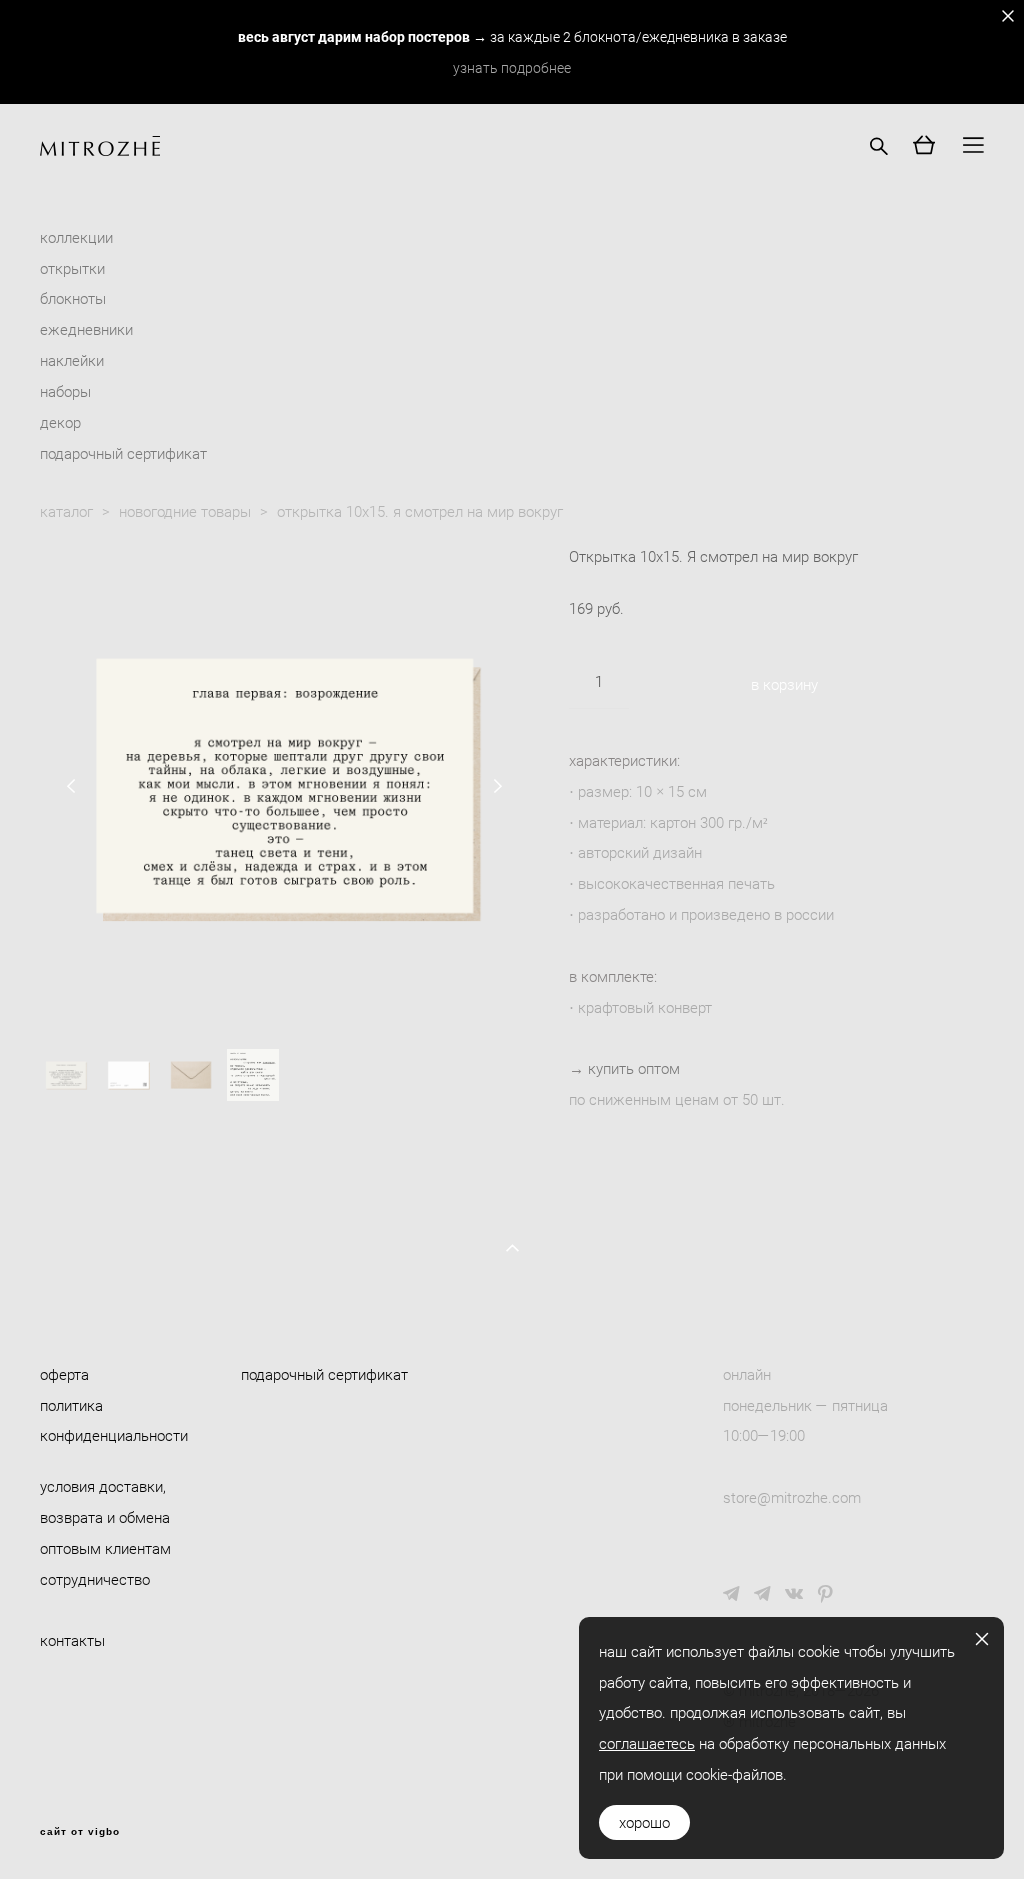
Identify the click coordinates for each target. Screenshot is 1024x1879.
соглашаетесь (647, 1743)
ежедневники (86, 329)
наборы (65, 391)
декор (60, 422)
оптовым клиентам (105, 1548)
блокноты (73, 298)
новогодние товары (185, 511)
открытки (72, 268)
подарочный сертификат (123, 453)
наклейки (72, 360)
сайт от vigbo (80, 1832)
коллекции (76, 237)
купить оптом (634, 1068)
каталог (66, 511)
